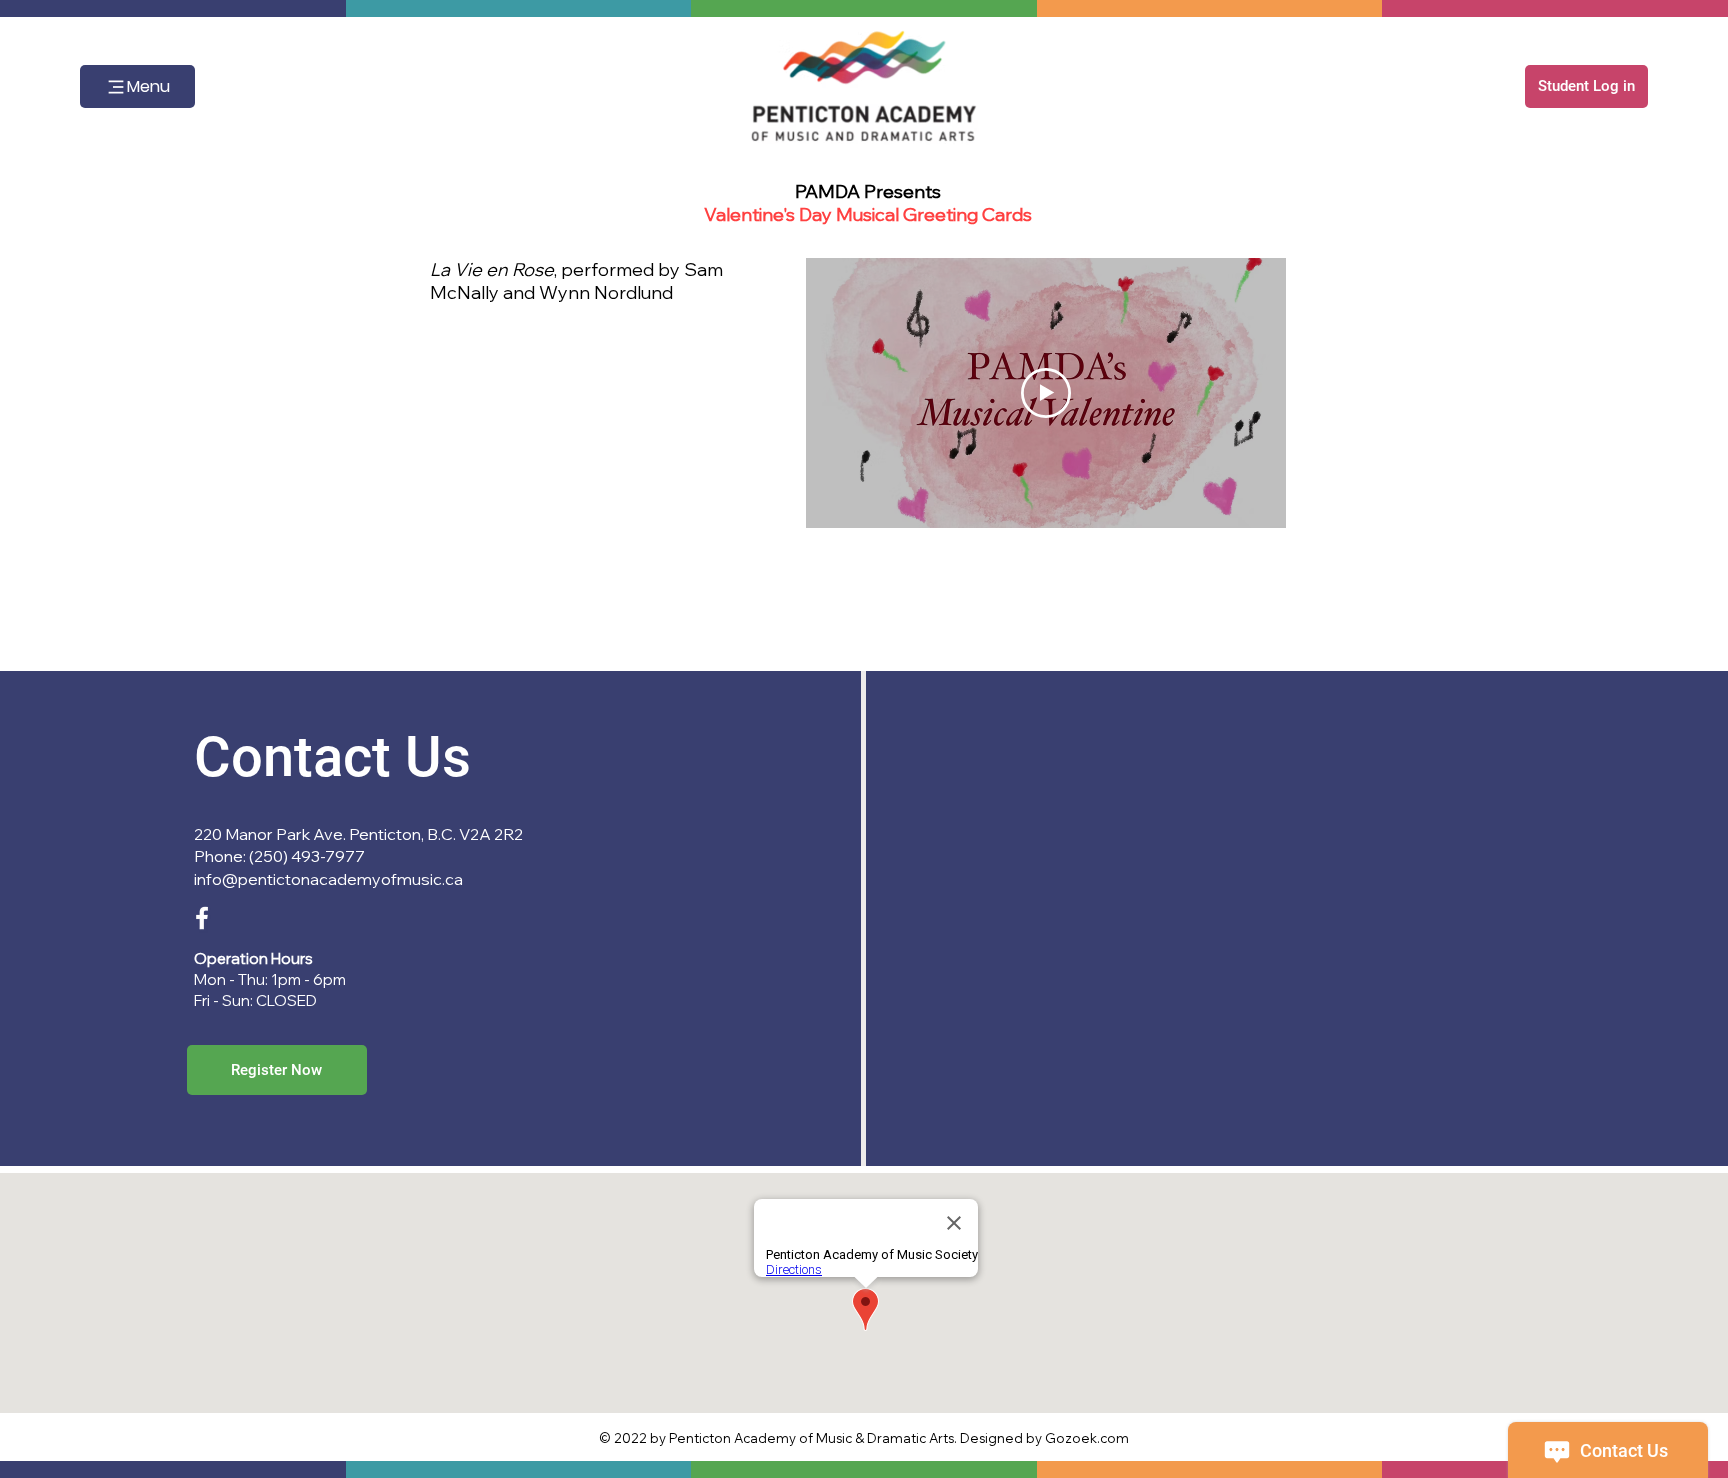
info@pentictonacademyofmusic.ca (328, 879)
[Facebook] (202, 918)
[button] (1586, 86)
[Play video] (1046, 393)
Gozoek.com (1087, 1438)
